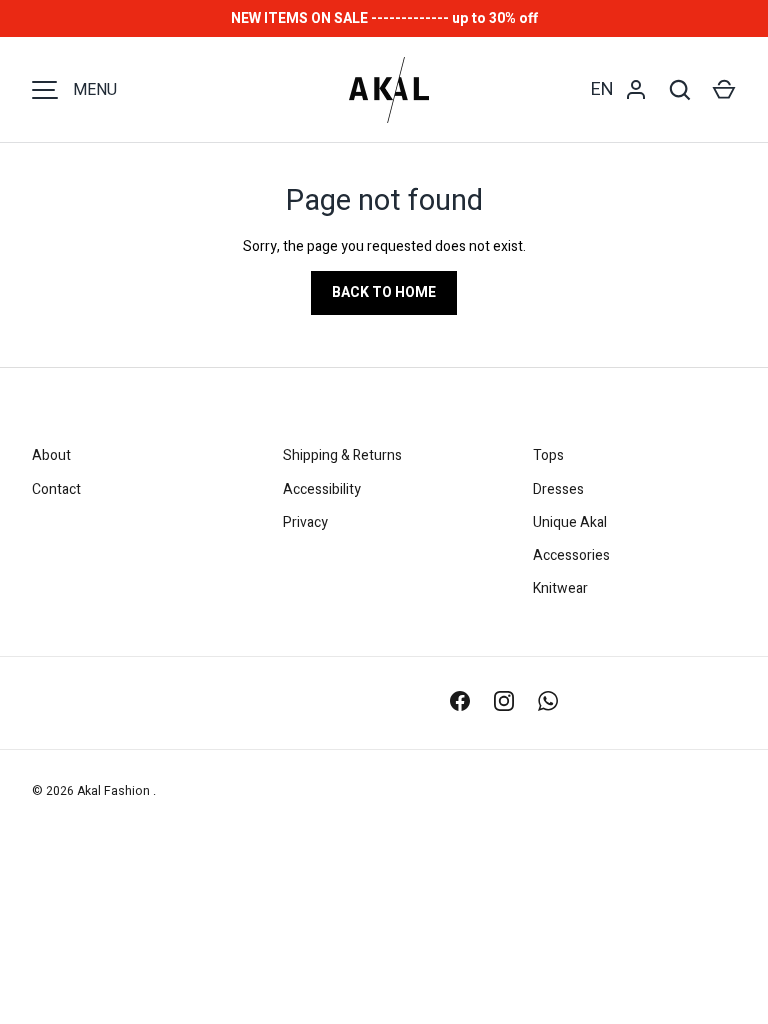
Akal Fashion (115, 791)
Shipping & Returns (342, 455)
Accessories (571, 555)
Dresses (558, 489)
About (51, 455)
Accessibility (322, 489)
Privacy (305, 522)
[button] (724, 90)
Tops (548, 455)
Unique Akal (570, 522)
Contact (56, 489)
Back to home (384, 292)
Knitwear (560, 588)
